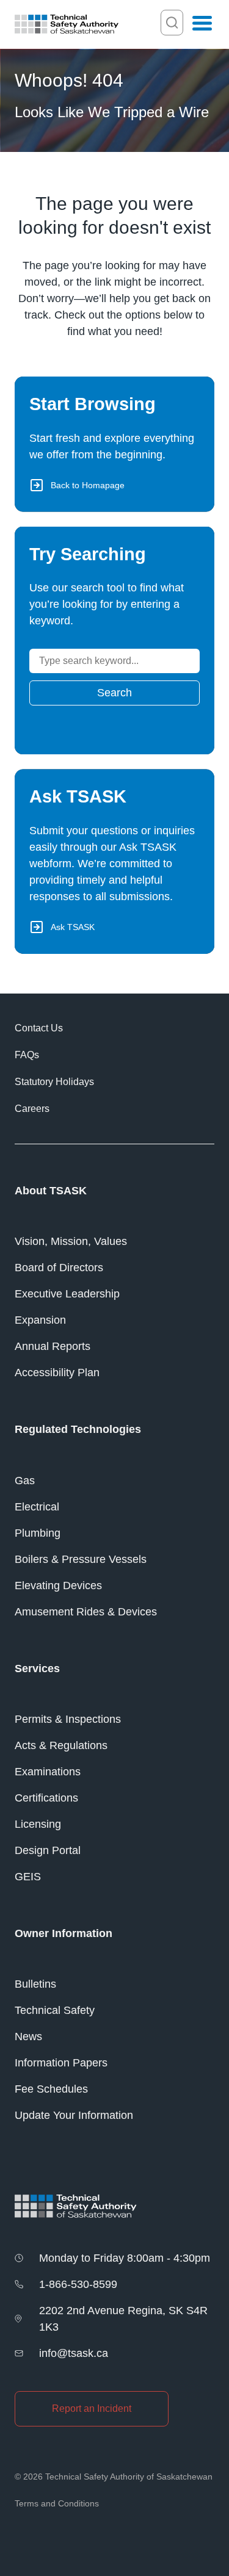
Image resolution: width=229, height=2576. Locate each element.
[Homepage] (67, 24)
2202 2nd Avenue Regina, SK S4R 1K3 (123, 2319)
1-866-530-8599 (78, 2284)
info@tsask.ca (74, 2353)
